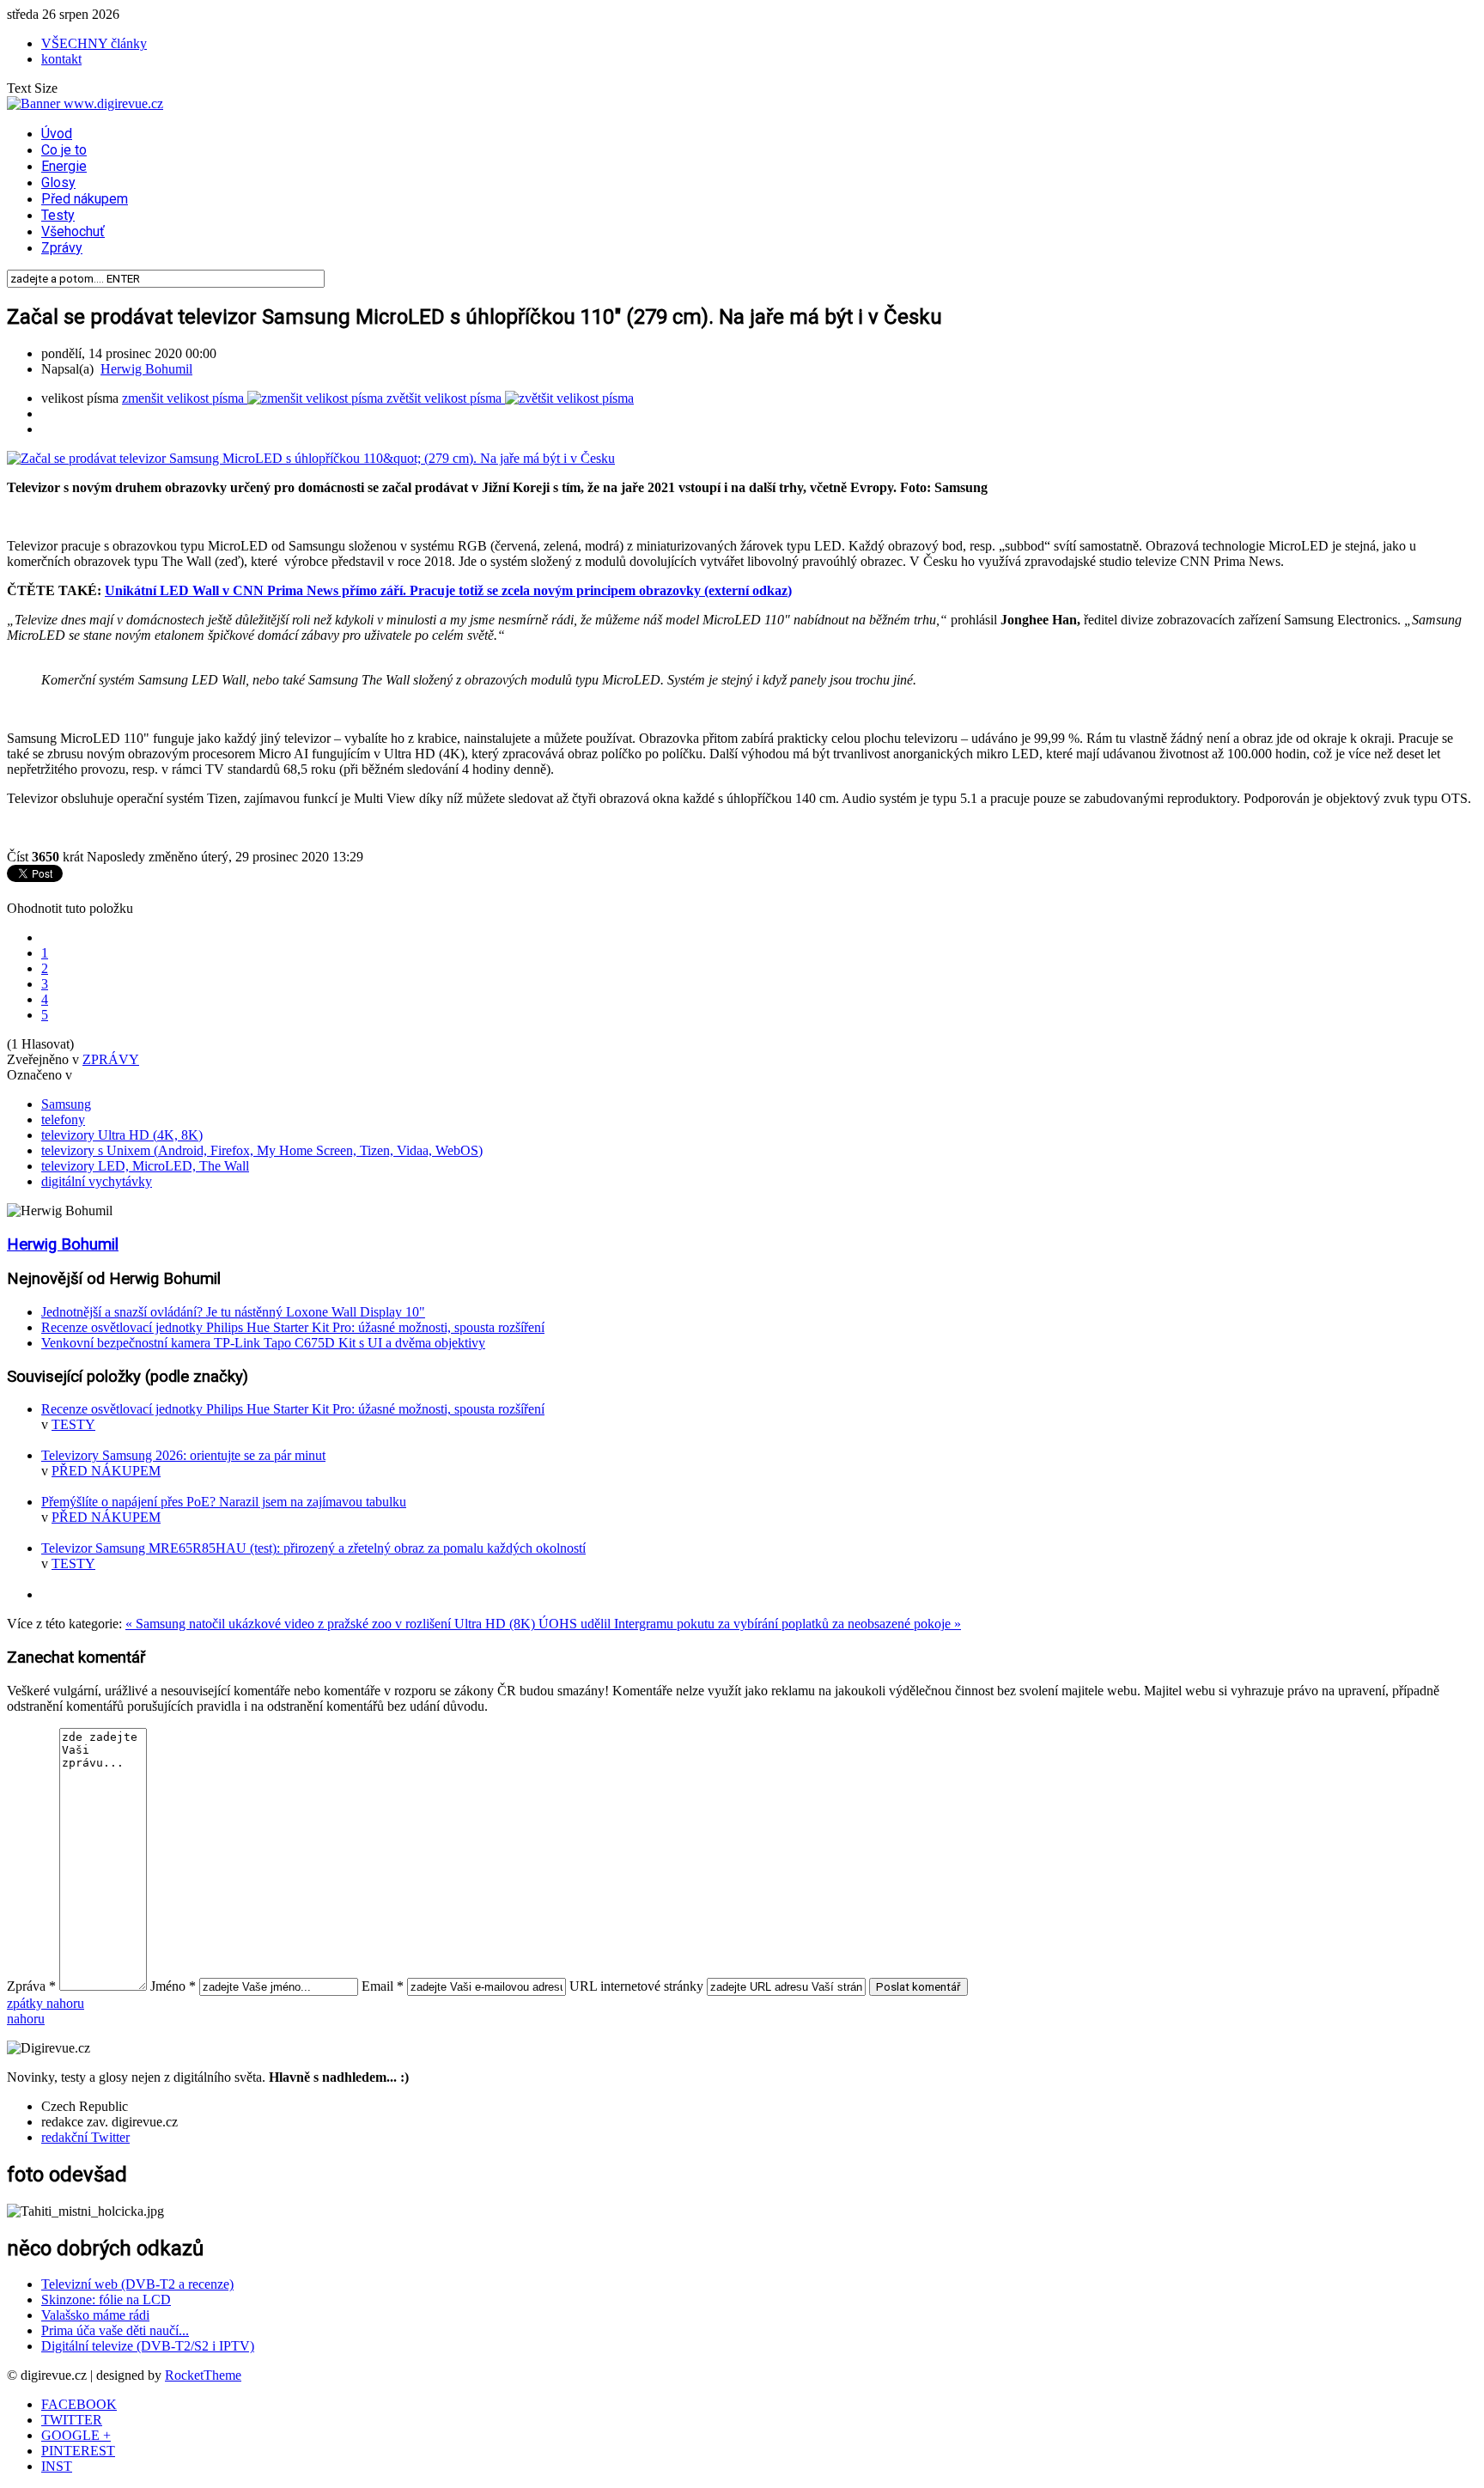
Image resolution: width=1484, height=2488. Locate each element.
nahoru (26, 2019)
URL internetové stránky (636, 1986)
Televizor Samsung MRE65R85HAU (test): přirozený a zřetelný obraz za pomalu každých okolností (313, 1548)
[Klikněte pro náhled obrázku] (311, 458)
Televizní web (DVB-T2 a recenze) (137, 2284)
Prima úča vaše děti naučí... (115, 2330)
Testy (58, 215)
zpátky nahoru (46, 2003)
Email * (383, 1986)
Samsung (66, 1104)
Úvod (57, 134)
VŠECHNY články (94, 43)
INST (57, 2466)
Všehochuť (73, 231)
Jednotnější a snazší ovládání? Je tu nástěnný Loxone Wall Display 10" (233, 1312)
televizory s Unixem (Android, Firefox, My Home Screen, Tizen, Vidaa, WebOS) (262, 1150)
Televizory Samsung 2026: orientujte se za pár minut (183, 1455)
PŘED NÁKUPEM (106, 1471)
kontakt (61, 59)
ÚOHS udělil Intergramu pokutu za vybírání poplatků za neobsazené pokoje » (750, 1624)
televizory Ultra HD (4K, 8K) (122, 1135)
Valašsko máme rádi (95, 2315)
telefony (63, 1119)
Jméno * (173, 1986)
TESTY (73, 1424)
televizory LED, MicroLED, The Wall (145, 1166)
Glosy (58, 182)
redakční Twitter (85, 2137)
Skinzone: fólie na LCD (106, 2299)
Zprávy (62, 248)
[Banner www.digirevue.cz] (85, 103)
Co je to (64, 150)
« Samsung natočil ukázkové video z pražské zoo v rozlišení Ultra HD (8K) (332, 1624)
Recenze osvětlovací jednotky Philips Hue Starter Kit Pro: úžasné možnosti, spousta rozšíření (293, 1327)
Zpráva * (31, 1986)
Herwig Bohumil (146, 369)
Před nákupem (85, 199)
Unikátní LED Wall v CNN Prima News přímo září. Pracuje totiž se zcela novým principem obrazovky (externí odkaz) (448, 590)
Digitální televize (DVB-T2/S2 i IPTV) (148, 2346)
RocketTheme (203, 2375)
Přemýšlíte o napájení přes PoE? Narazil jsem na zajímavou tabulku (224, 1502)
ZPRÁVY (111, 1059)
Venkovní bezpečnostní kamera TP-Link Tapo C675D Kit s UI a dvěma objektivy (263, 1343)
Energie (64, 166)
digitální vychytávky (97, 1181)
